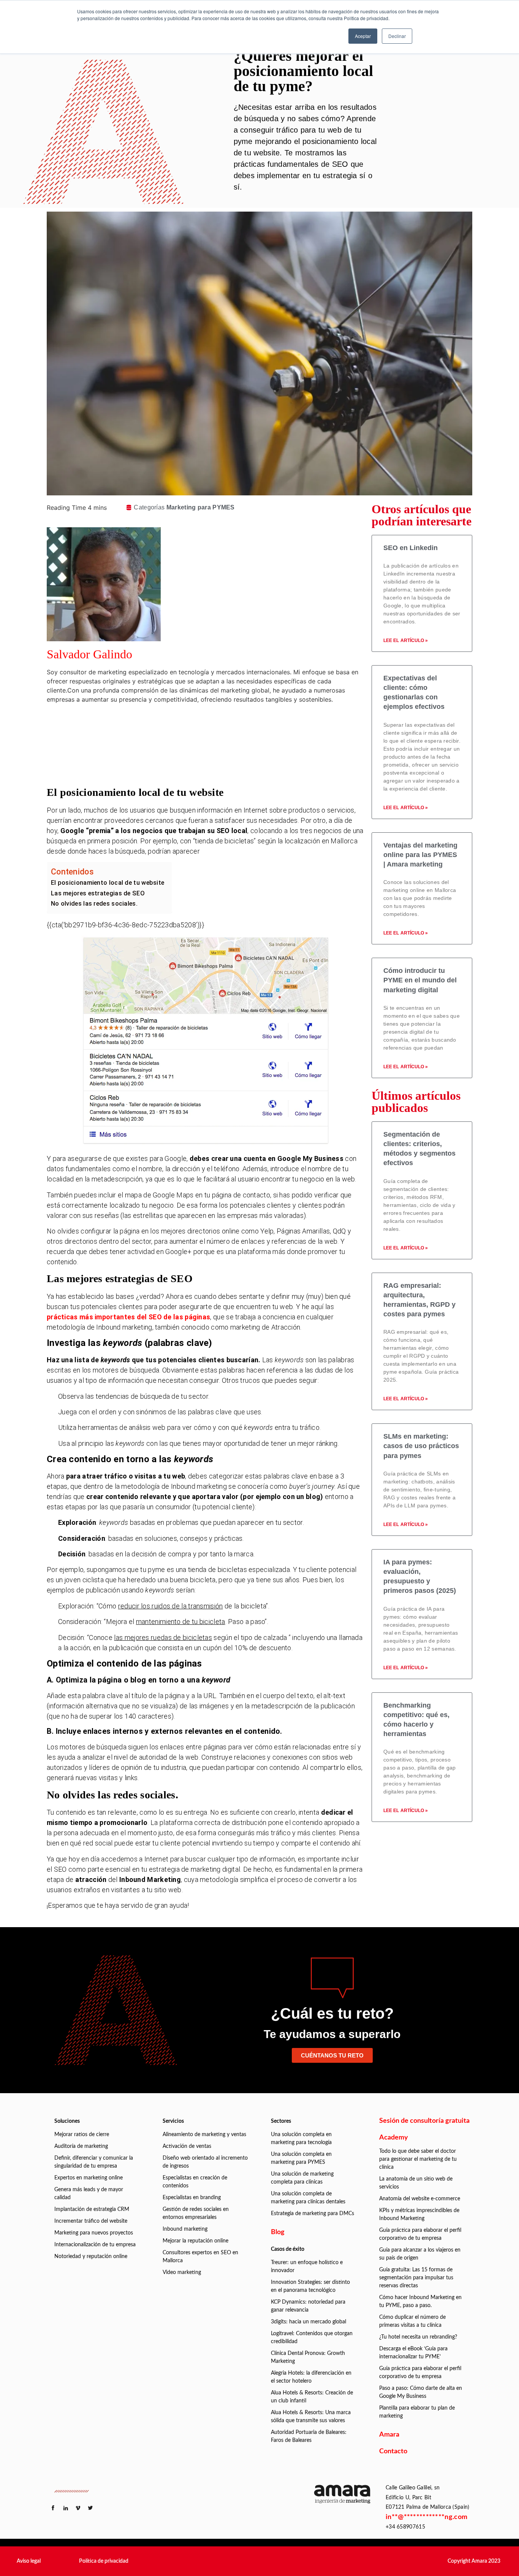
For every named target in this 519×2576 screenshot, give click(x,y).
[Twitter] (219, 746)
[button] (29, 2561)
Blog (278, 2232)
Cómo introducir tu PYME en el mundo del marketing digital (420, 980)
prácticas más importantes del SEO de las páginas (128, 1317)
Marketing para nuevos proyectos (94, 2233)
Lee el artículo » (406, 640)
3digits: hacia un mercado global (309, 2322)
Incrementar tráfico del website (91, 2221)
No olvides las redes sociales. (94, 904)
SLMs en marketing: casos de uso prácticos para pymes (421, 1446)
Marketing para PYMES (201, 507)
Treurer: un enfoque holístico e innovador (307, 2267)
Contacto (393, 2451)
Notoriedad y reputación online (91, 2257)
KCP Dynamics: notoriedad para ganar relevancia (308, 2306)
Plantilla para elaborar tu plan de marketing (417, 2412)
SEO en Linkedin (411, 548)
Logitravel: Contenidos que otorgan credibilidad (312, 2338)
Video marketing (182, 2272)
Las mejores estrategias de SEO (98, 893)
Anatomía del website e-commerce (420, 2199)
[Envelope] (219, 767)
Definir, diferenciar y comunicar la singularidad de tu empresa (94, 2162)
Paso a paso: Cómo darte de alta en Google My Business (421, 2392)
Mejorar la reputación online (195, 2241)
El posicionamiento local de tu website (108, 883)
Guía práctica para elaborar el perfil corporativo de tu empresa (420, 2234)
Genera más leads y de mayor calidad (89, 2194)
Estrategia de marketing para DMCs (313, 2214)
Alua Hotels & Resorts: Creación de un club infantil (312, 2397)
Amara (389, 2435)
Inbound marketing (185, 2229)
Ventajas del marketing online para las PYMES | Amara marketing (420, 855)
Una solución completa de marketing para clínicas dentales (308, 2198)
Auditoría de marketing (81, 2146)
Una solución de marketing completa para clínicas (302, 2178)
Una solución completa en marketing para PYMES (301, 2158)
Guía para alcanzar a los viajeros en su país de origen (420, 2254)
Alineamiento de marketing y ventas (204, 2135)
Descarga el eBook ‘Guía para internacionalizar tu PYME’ (413, 2353)
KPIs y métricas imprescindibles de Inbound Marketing (419, 2215)
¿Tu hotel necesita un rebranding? (418, 2337)
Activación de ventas (187, 2146)
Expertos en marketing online (89, 2178)
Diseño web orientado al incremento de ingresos (205, 2162)
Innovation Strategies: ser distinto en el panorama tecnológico (310, 2286)
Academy (394, 2138)
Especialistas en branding (192, 2198)
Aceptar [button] (363, 36)
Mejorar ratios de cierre (82, 2135)
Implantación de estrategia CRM (92, 2209)
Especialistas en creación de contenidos (195, 2182)
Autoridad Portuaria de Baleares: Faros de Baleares (309, 2436)
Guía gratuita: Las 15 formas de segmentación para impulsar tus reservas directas (416, 2278)
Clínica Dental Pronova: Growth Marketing (308, 2357)
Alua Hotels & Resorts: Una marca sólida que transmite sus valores (311, 2417)
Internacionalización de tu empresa (95, 2245)
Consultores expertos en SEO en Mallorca (200, 2257)
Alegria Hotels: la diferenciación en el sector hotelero (311, 2377)
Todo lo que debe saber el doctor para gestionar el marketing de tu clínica (418, 2159)
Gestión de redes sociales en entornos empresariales (196, 2213)
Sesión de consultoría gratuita (424, 2121)
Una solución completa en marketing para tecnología (301, 2139)
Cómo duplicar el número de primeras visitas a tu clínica (412, 2321)
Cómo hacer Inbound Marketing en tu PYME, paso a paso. (420, 2302)
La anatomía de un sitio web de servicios (416, 2183)
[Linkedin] (219, 725)
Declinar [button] (397, 36)
